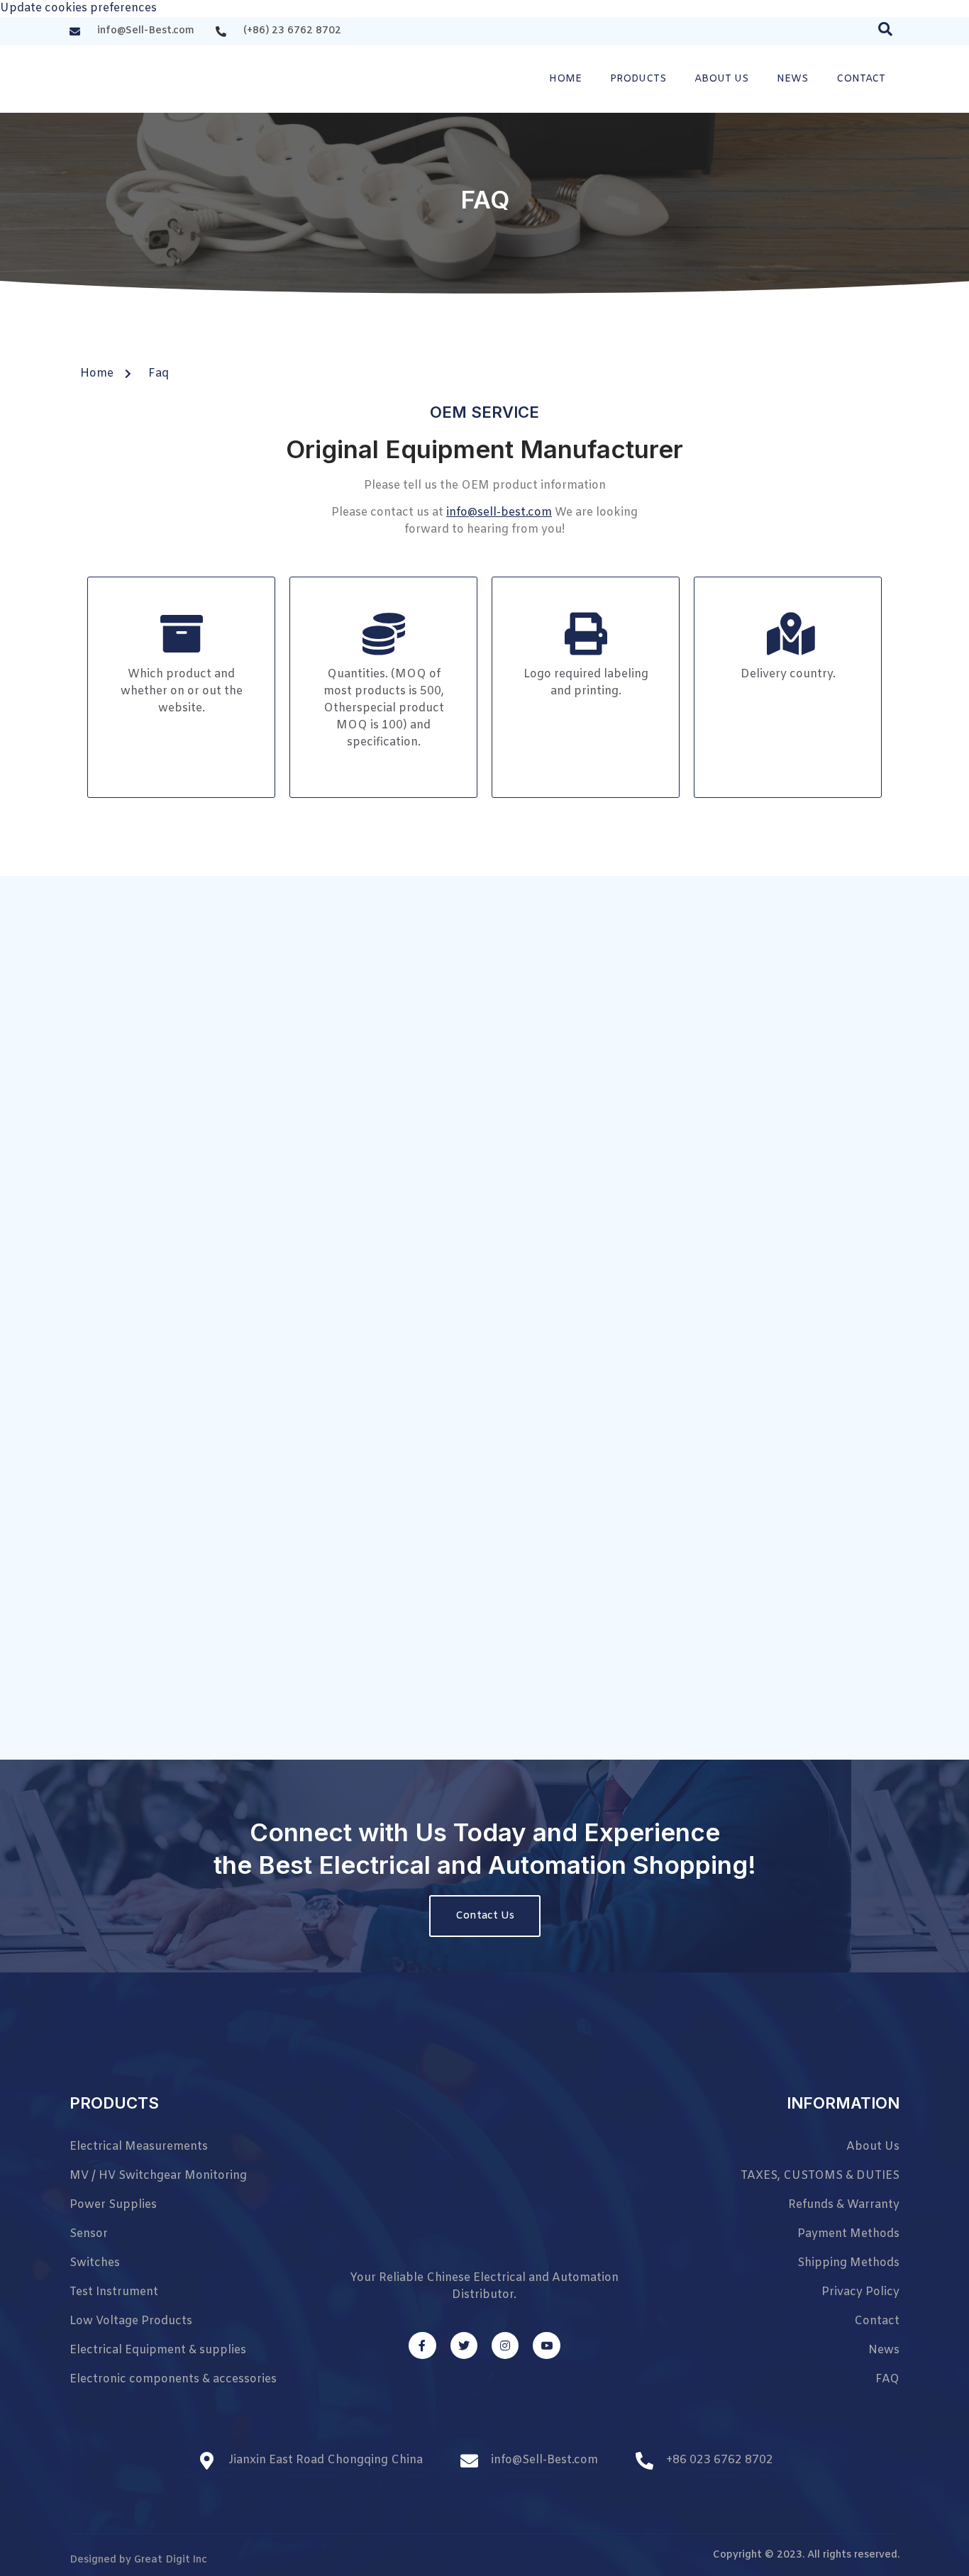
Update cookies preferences (78, 8)
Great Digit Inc (171, 2560)
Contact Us (485, 1916)
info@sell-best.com (499, 512)
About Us (721, 79)
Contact (861, 79)
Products (638, 79)
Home (565, 79)
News (792, 79)
